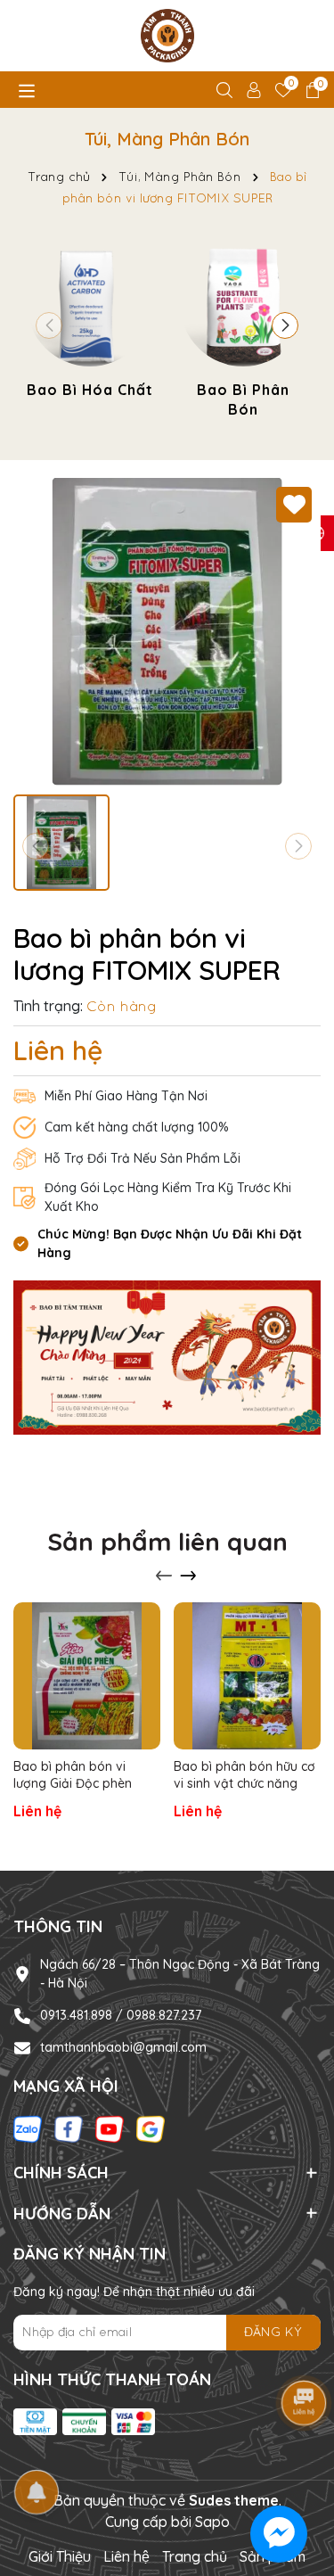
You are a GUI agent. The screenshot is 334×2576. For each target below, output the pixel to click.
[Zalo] (28, 2128)
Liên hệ (126, 2556)
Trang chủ (195, 2556)
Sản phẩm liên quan (167, 1541)
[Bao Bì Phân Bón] (243, 332)
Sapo (212, 2522)
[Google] (151, 2128)
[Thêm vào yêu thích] (294, 505)
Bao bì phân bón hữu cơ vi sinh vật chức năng (244, 1775)
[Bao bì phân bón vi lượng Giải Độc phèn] (87, 1676)
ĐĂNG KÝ (273, 2332)
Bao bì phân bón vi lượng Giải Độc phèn (73, 1775)
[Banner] (167, 1356)
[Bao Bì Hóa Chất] (90, 322)
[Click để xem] (167, 632)
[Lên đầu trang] (298, 2469)
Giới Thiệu (60, 2556)
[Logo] (167, 36)
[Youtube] (110, 2128)
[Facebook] (69, 2128)
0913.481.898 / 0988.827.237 (121, 2015)
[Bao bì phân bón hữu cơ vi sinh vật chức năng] (247, 1676)
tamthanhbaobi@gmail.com (123, 2047)
